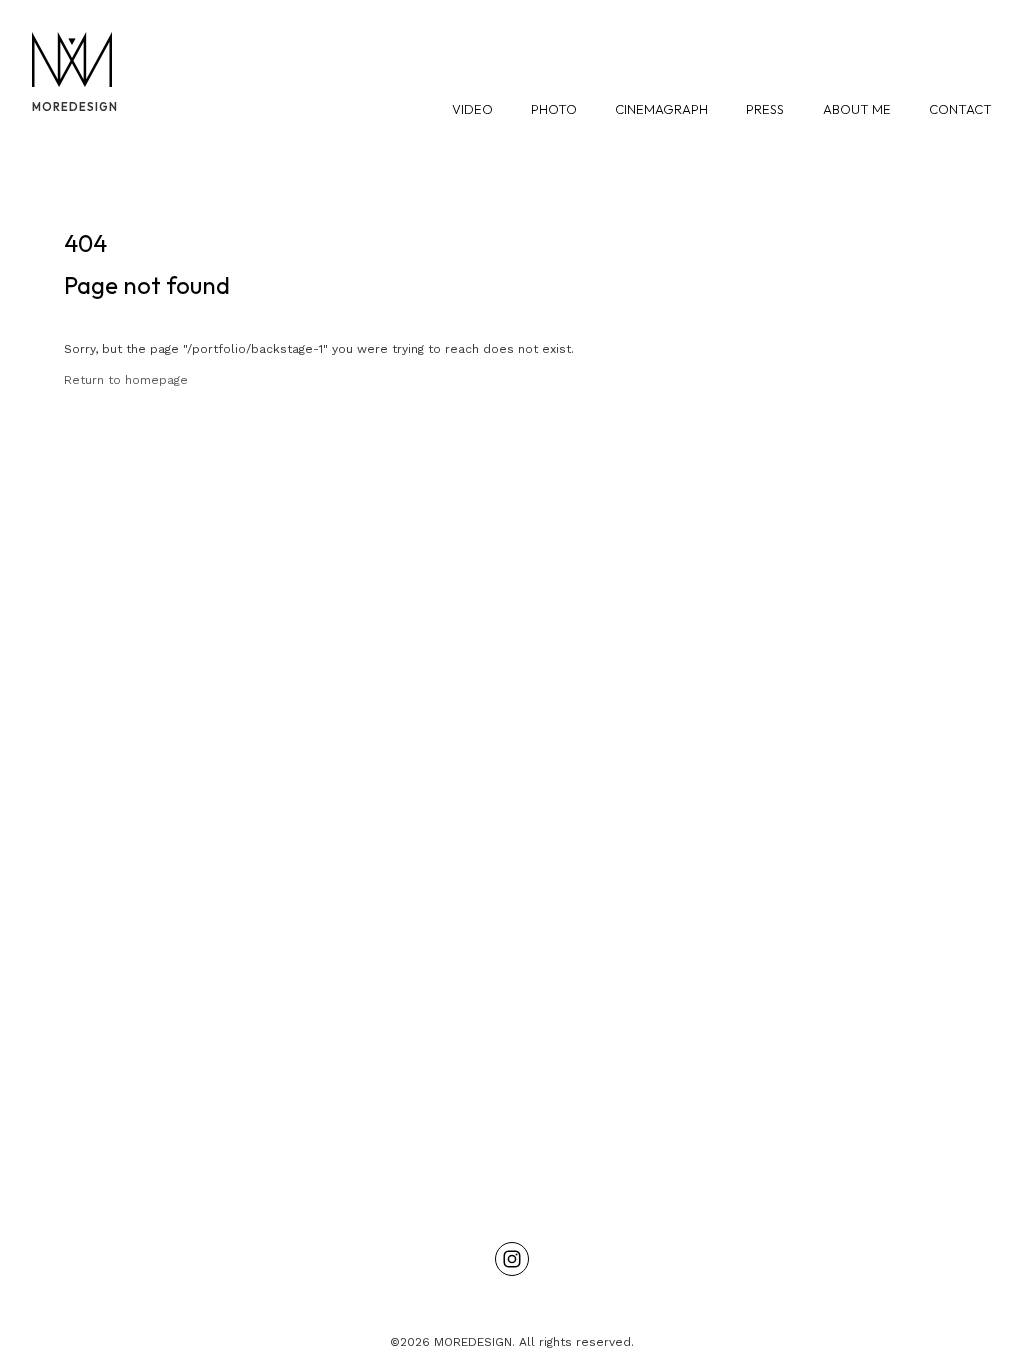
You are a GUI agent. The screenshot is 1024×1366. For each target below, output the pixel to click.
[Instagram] (512, 1259)
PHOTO (554, 109)
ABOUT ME (857, 109)
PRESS (765, 109)
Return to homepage (126, 380)
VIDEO (472, 109)
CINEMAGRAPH (661, 109)
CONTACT (960, 109)
